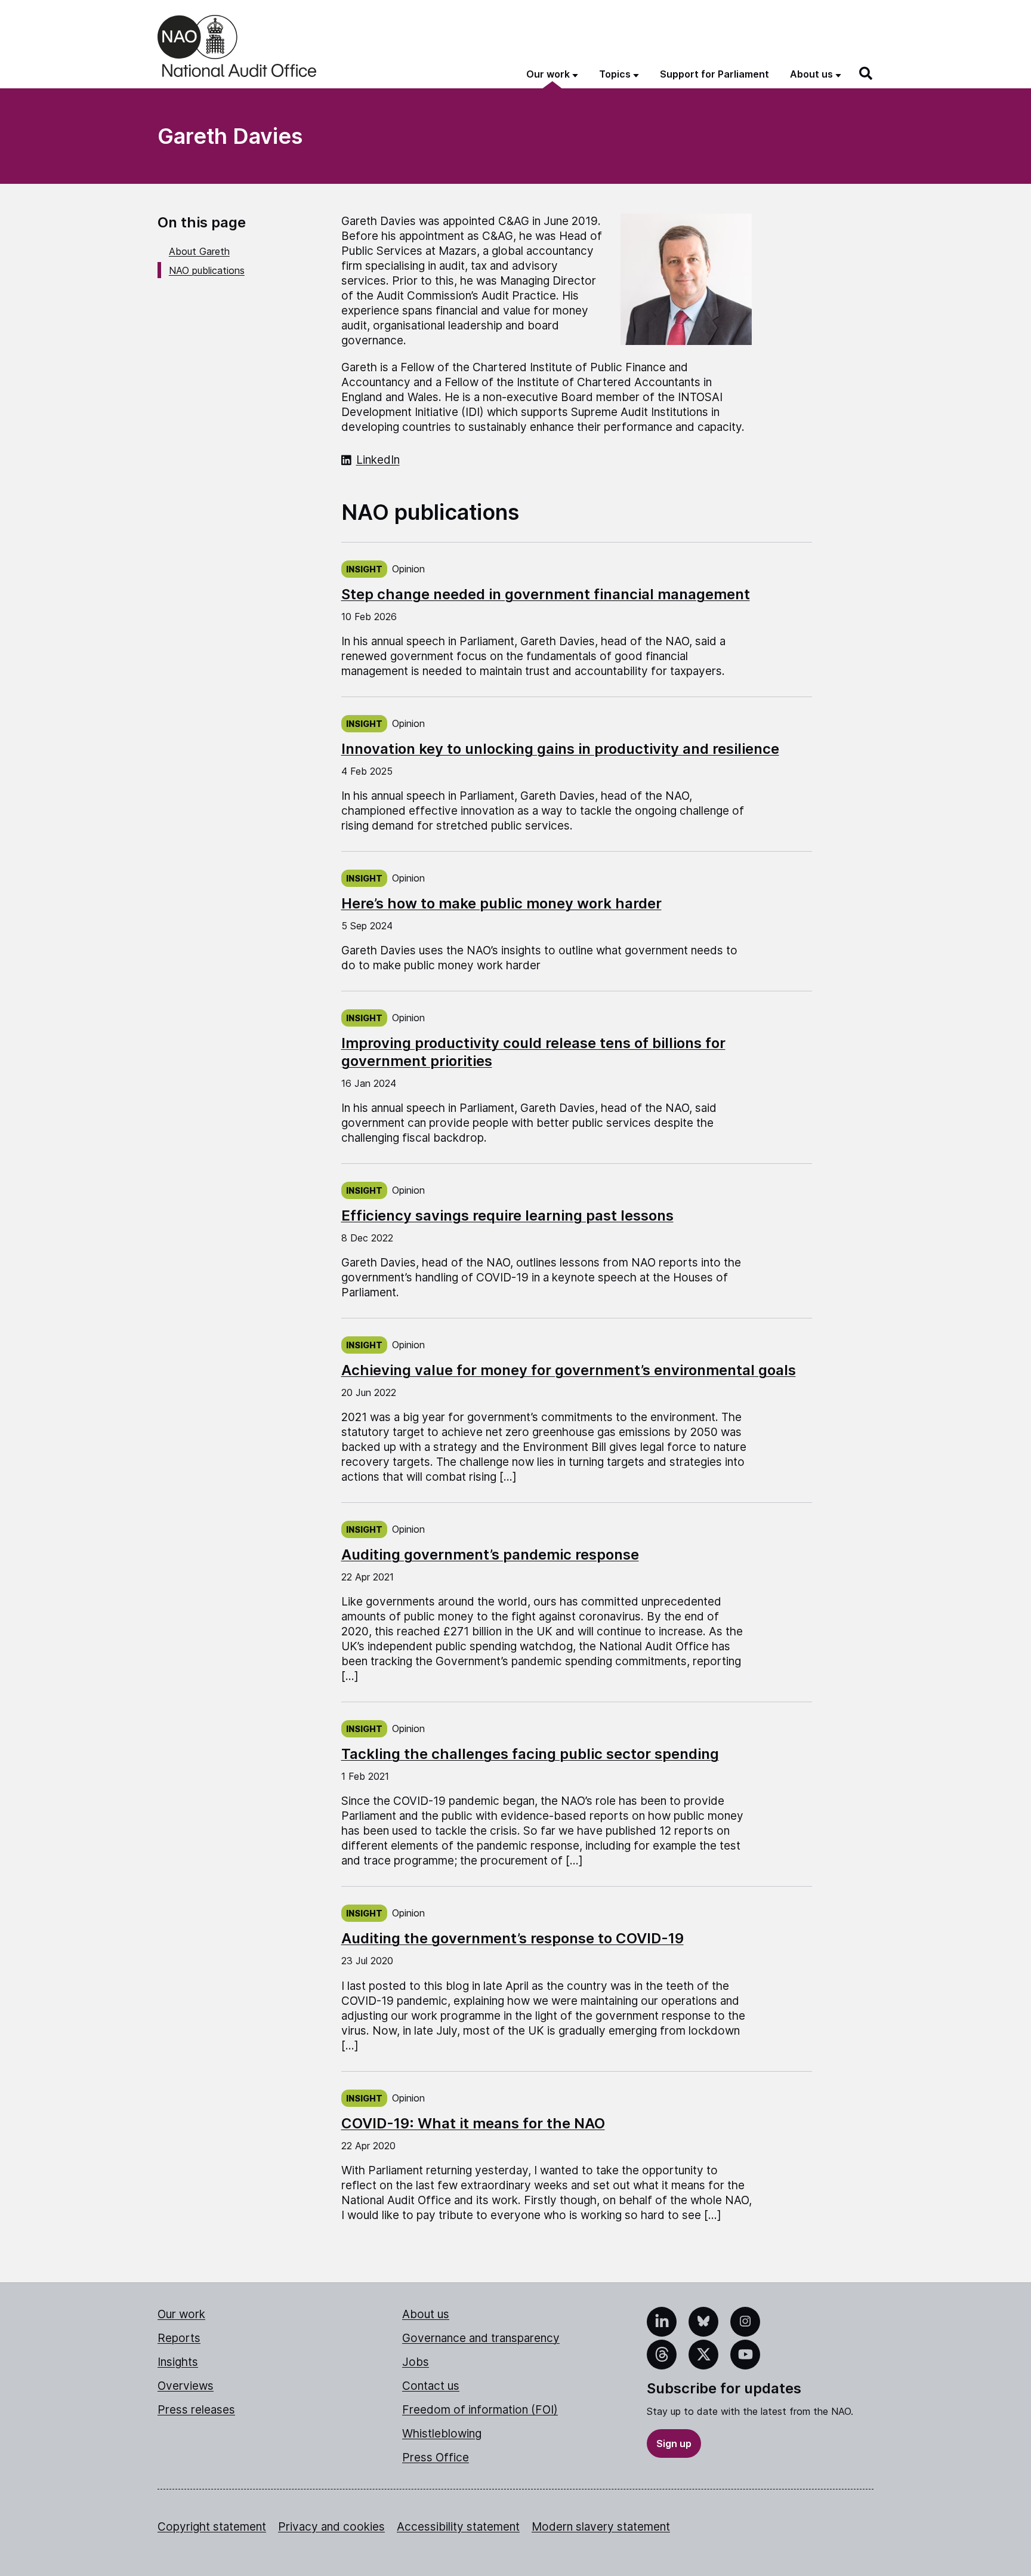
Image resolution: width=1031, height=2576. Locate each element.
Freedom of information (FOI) (480, 2410)
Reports (179, 2338)
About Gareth (199, 251)
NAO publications (207, 270)
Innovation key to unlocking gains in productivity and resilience (560, 749)
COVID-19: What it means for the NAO (473, 2123)
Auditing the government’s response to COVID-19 (513, 1938)
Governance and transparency (481, 2338)
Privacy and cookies (331, 2527)
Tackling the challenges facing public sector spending (530, 1754)
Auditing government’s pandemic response (490, 1554)
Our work (181, 2314)
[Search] (866, 73)
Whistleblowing (442, 2434)
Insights (178, 2362)
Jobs (416, 2362)
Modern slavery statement (601, 2527)
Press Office (436, 2458)
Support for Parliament (714, 74)
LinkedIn (378, 460)
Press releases (196, 2410)
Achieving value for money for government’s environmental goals (569, 1370)
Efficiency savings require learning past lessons (507, 1215)
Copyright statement (212, 2527)
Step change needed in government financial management (546, 594)
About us (426, 2314)
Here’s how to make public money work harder (501, 903)
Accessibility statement (458, 2527)
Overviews (186, 2386)
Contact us (431, 2386)
